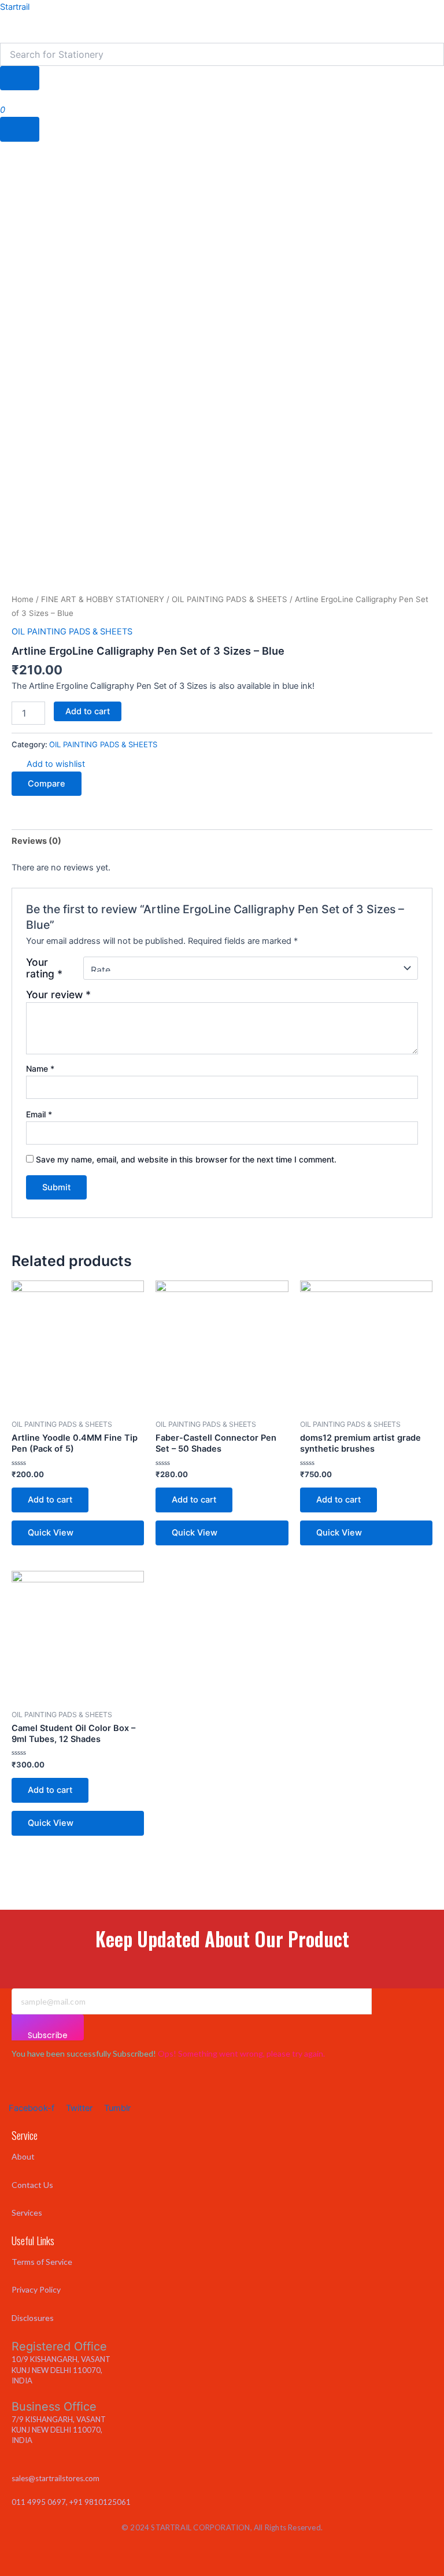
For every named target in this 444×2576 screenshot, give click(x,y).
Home (23, 599)
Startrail (15, 7)
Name (40, 1069)
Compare (47, 784)
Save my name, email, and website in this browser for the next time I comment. (186, 1159)
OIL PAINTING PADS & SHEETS (230, 599)
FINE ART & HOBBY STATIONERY (103, 599)
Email (39, 1114)
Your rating (44, 968)
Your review (58, 994)
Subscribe (48, 2035)
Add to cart (88, 711)
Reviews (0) (36, 841)
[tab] (36, 841)
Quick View (51, 1533)
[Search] (20, 78)
